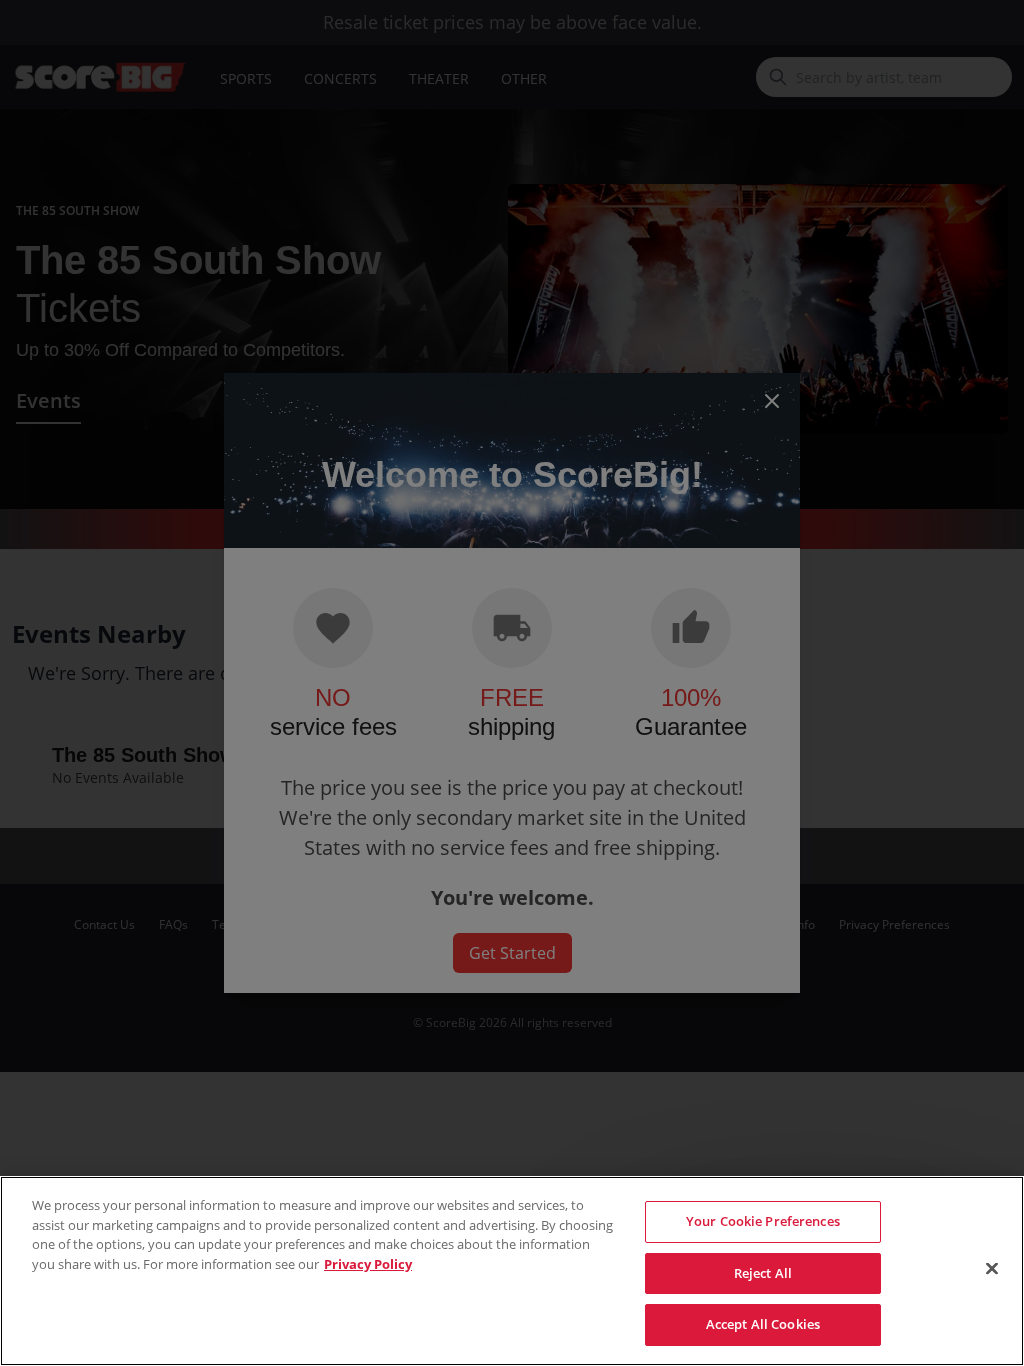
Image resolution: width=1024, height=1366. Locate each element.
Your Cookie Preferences (763, 1221)
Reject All (763, 1273)
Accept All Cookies (763, 1324)
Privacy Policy (368, 1264)
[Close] (992, 1269)
